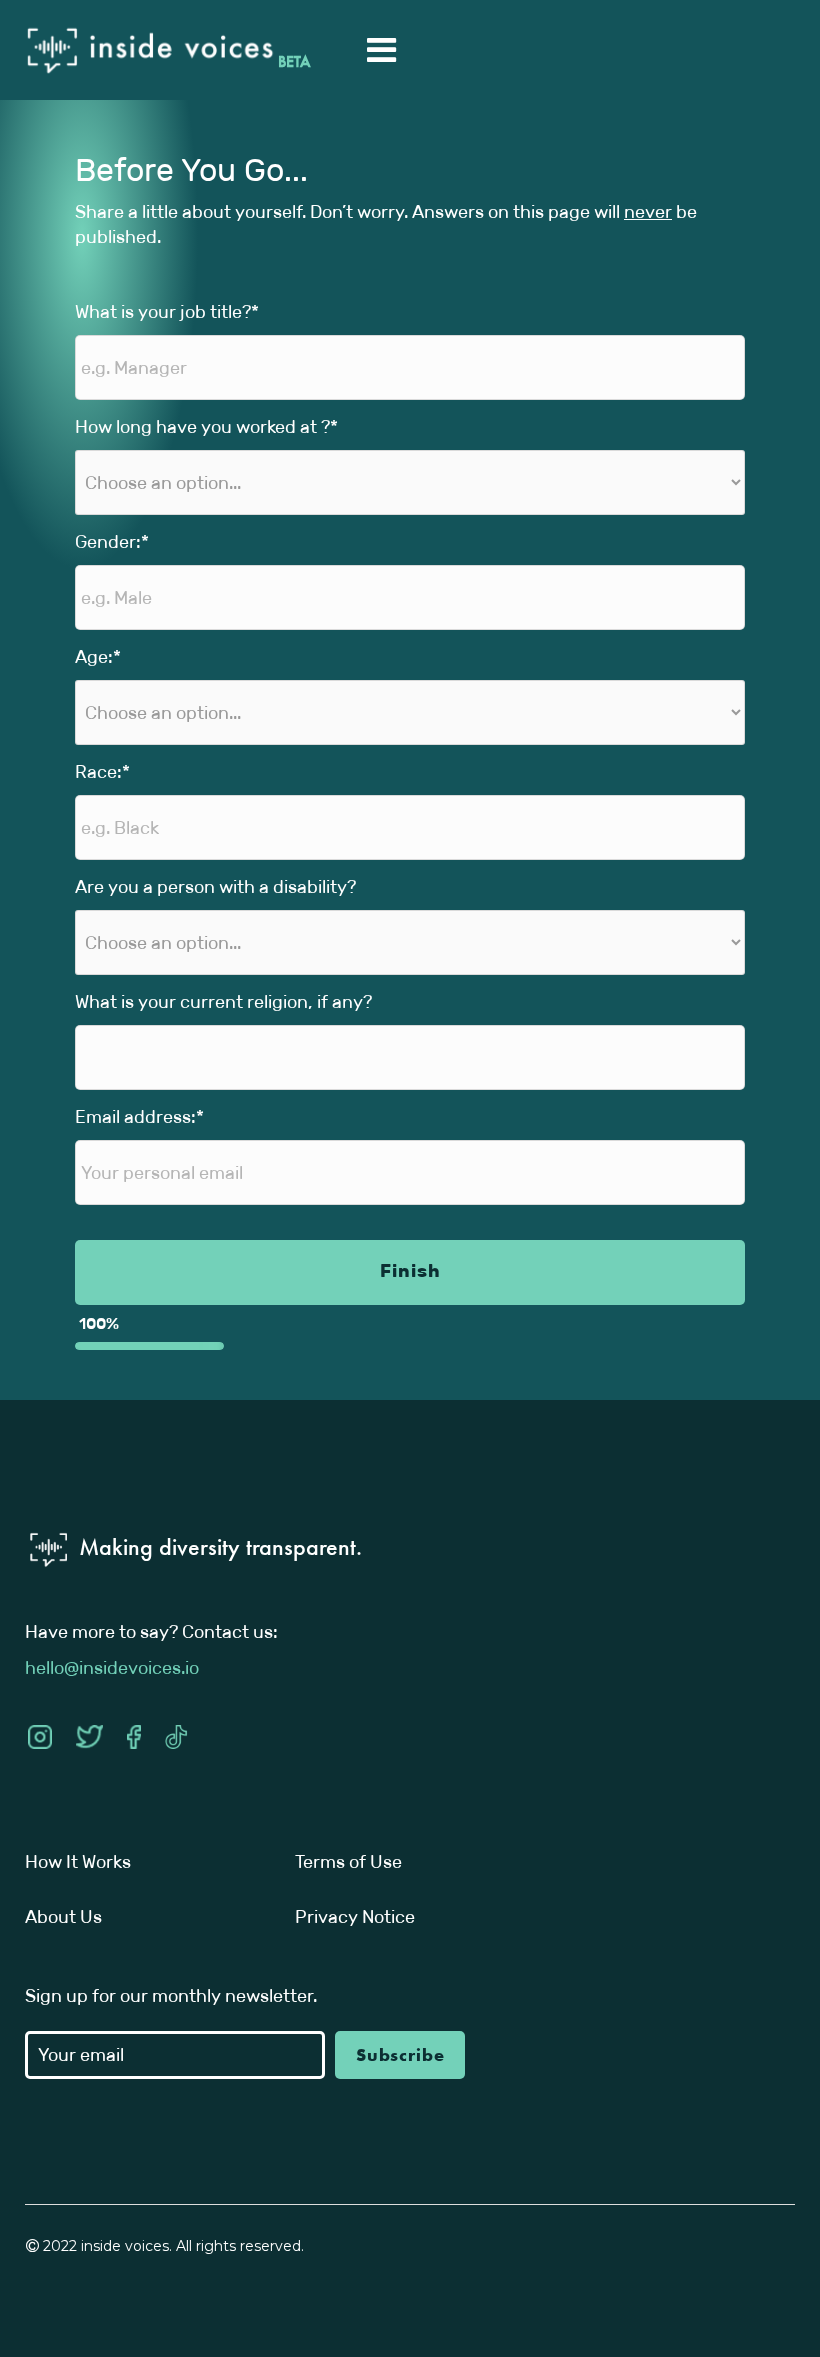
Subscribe (400, 2054)
